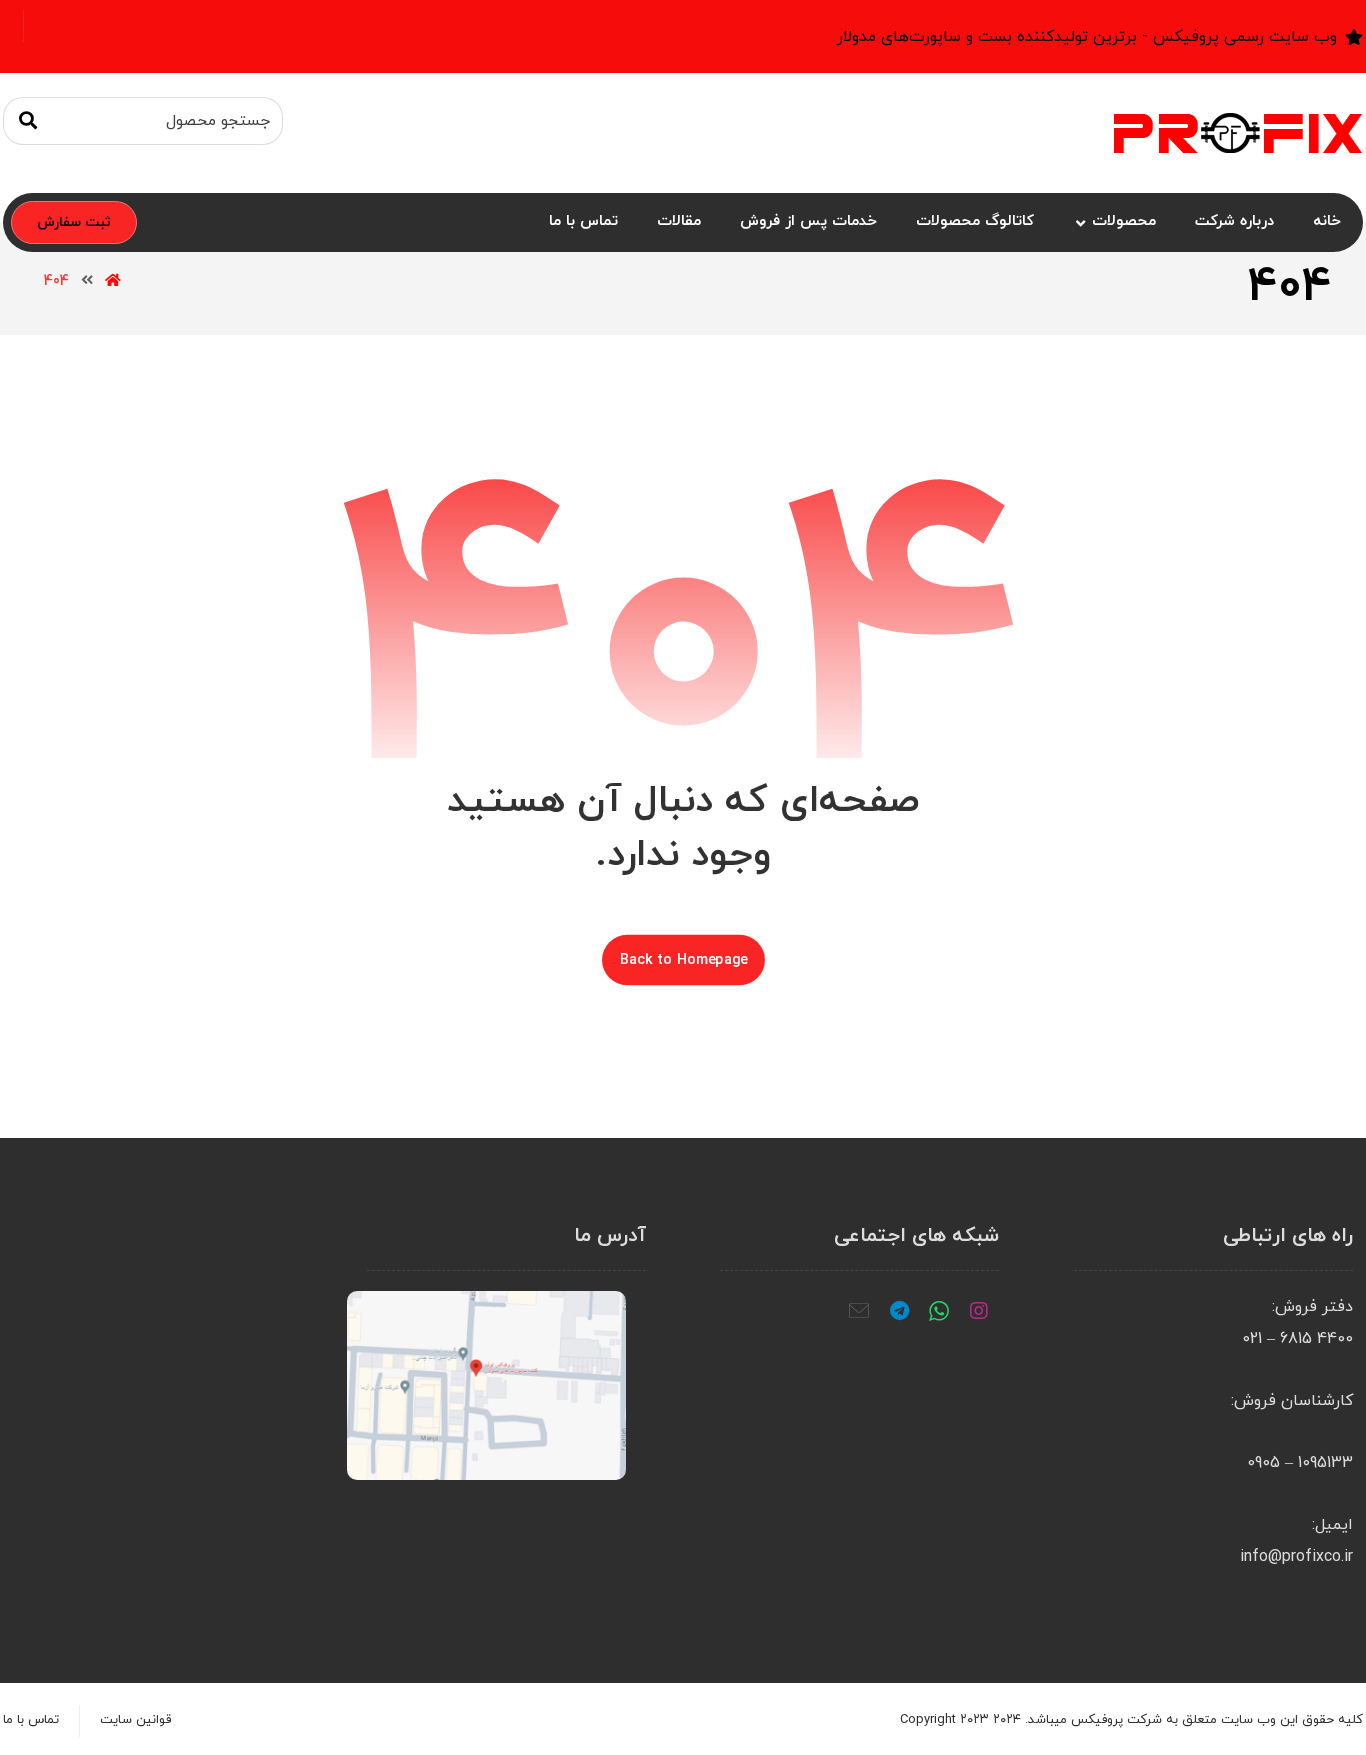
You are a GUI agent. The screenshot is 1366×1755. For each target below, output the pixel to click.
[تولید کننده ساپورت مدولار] (1238, 133)
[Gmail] (859, 1311)
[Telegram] (899, 1311)
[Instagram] (979, 1311)
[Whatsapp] (939, 1311)
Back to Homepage (683, 960)
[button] (28, 121)
